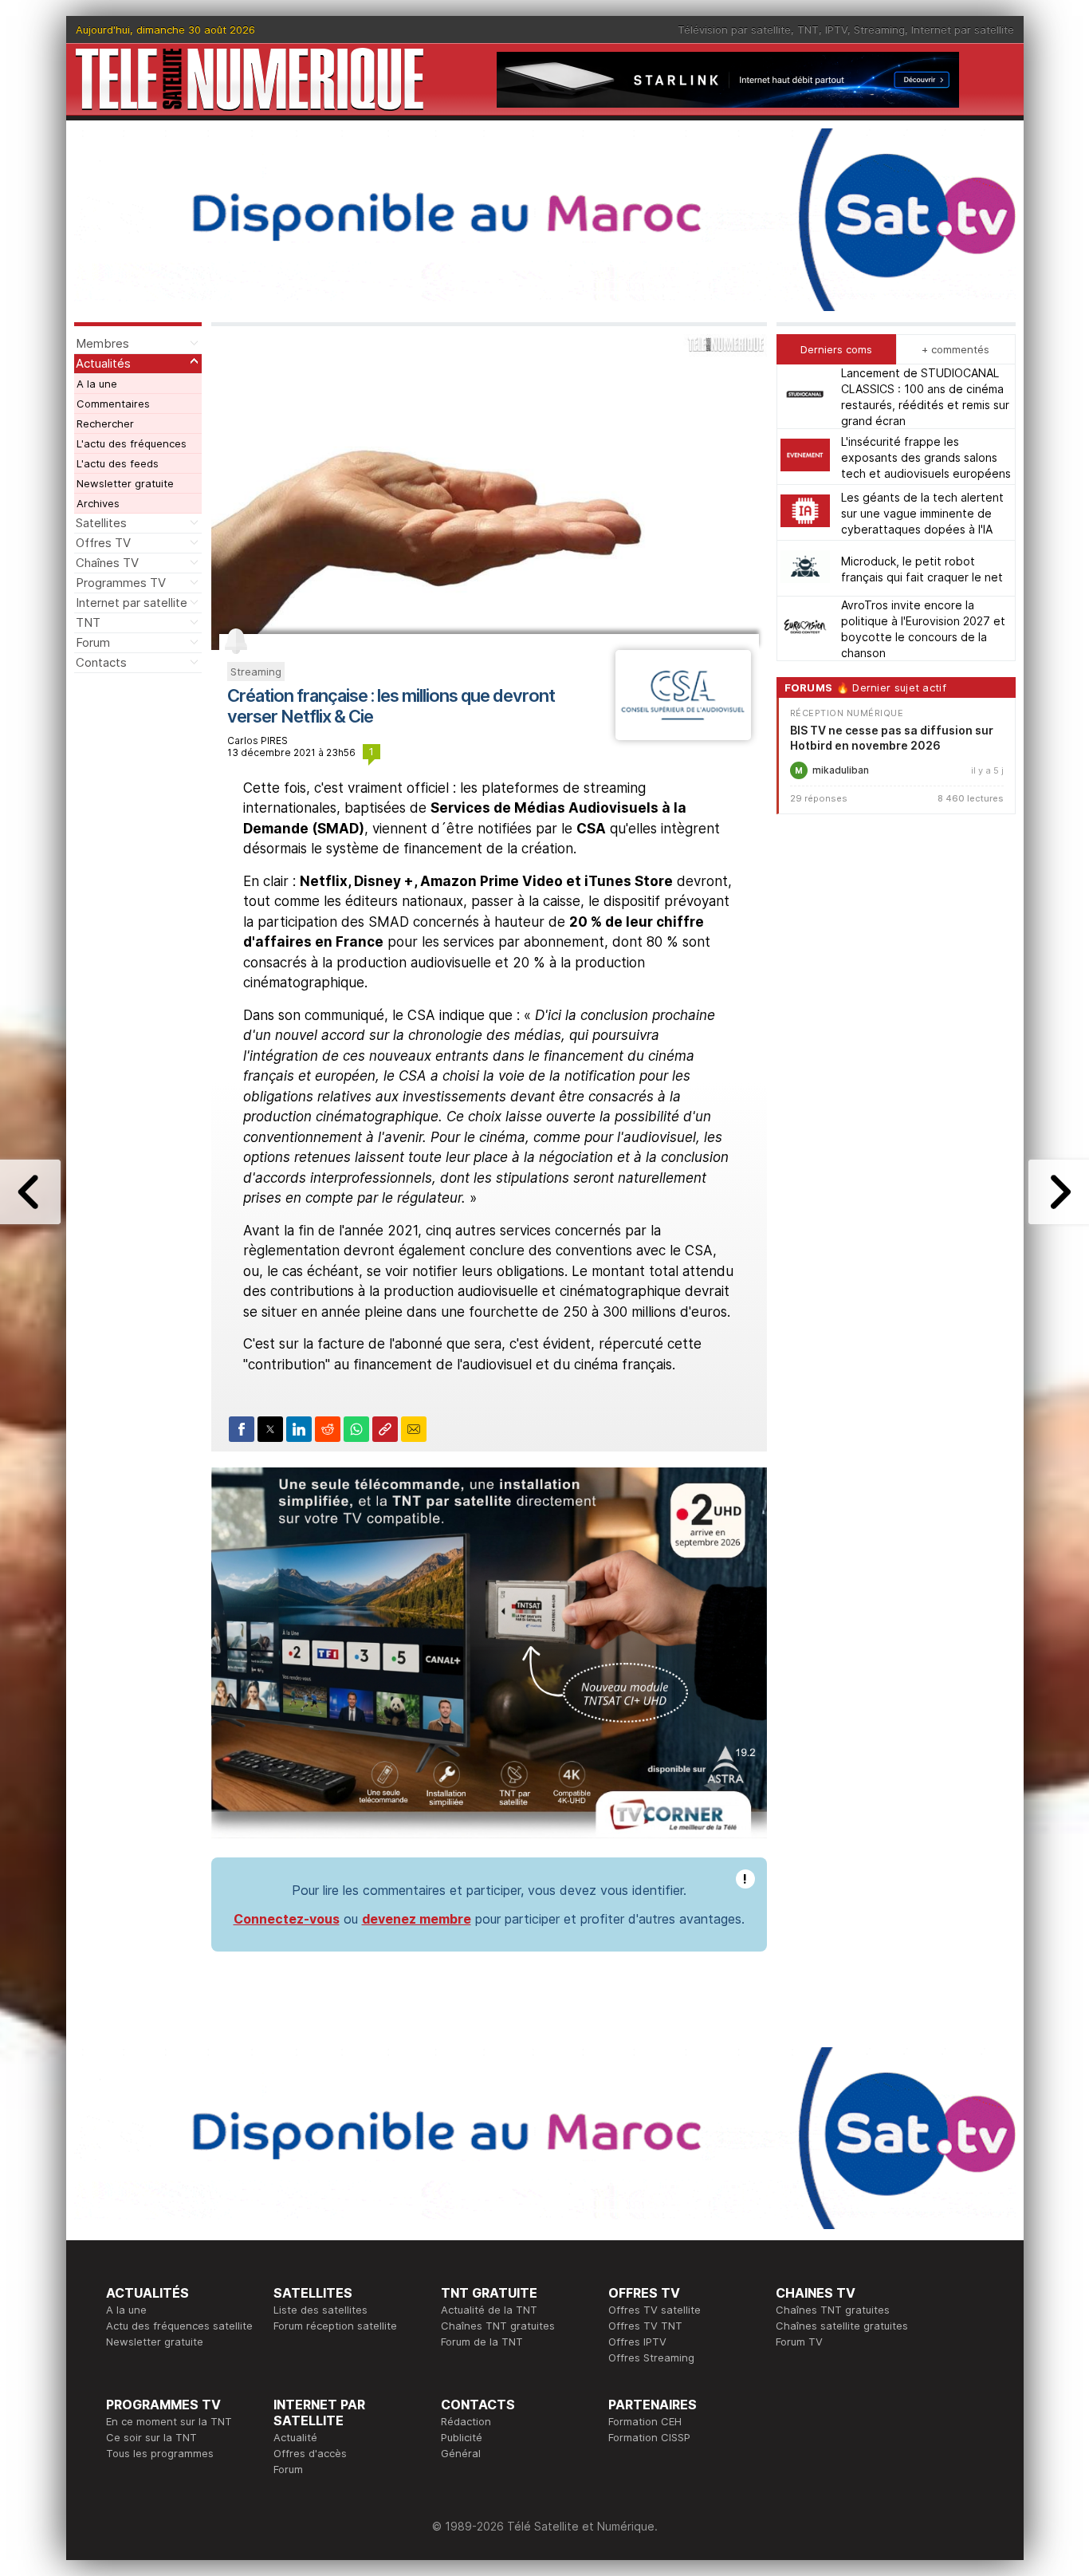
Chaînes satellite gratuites (842, 2326)
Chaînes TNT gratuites (498, 2326)
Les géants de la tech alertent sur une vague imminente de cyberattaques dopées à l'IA (922, 512)
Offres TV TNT (645, 2326)
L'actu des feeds (118, 463)
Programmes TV (121, 583)
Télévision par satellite (734, 30)
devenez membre (417, 1919)
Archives (98, 503)
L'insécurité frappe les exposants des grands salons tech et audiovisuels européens (926, 457)
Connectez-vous (287, 1919)
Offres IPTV (637, 2342)
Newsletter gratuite (125, 483)
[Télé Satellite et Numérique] (250, 79)
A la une (97, 384)
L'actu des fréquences (132, 443)
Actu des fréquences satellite (179, 2326)
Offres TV (103, 543)
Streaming (879, 30)
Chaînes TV (107, 563)
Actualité (295, 2437)
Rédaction (466, 2421)
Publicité (462, 2437)
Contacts (101, 662)
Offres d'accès (310, 2453)
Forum (93, 642)
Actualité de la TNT (489, 2310)
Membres (102, 343)
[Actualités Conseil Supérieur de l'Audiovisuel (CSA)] (683, 735)
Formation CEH (645, 2421)
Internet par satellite (963, 30)
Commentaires (113, 404)
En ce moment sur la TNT (169, 2421)
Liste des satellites (320, 2310)
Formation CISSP (649, 2437)
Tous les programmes (160, 2453)
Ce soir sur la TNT (151, 2437)
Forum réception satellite (335, 2326)
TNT (808, 30)
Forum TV (799, 2342)
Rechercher (105, 423)
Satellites (101, 523)
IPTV (836, 30)
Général (461, 2453)
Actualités (103, 363)
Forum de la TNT (482, 2342)
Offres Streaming (651, 2357)
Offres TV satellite (655, 2310)
